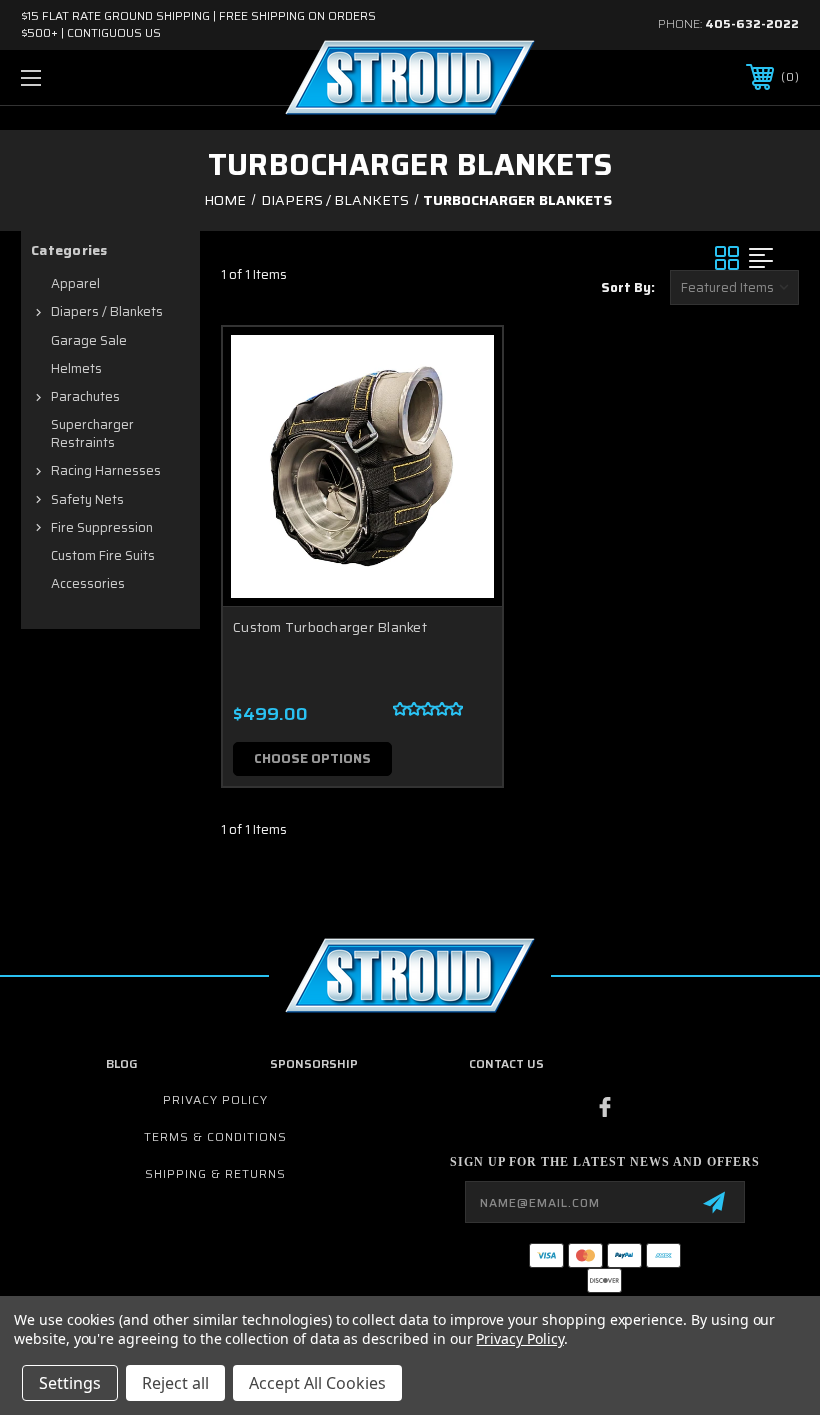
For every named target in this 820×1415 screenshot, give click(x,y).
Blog (122, 1063)
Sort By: (628, 287)
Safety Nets (87, 499)
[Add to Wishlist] (462, 414)
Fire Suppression (102, 527)
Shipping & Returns (215, 1173)
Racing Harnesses (106, 470)
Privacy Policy (215, 1099)
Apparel (75, 283)
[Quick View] (462, 366)
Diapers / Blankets (107, 311)
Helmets (76, 368)
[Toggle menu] (99, 77)
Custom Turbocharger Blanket (330, 627)
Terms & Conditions (215, 1136)
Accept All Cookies (317, 1383)
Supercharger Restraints (92, 433)
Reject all (175, 1383)
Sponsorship (314, 1063)
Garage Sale (89, 340)
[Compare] (462, 462)
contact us (506, 1063)
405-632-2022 (752, 23)
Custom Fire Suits (103, 555)
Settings (70, 1383)
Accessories (88, 583)
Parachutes (85, 396)
